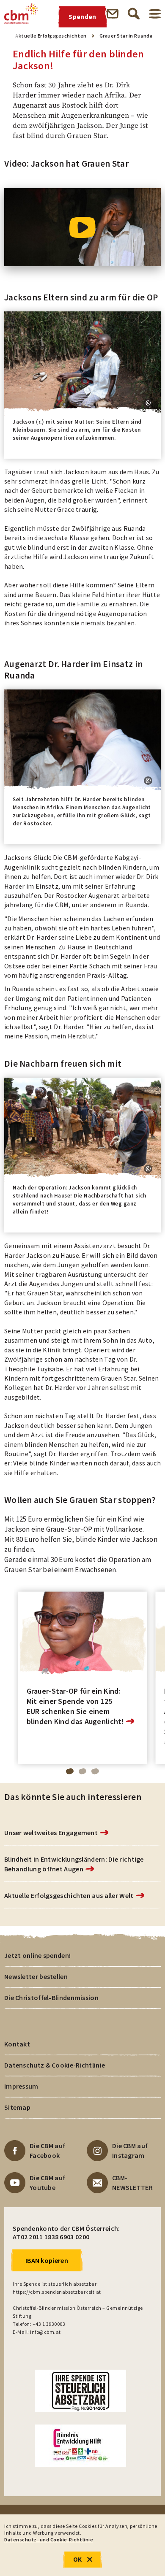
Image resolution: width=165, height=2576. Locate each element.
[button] (148, 403)
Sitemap (17, 2107)
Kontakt (17, 2044)
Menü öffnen (155, 14)
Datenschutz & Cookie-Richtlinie (55, 2065)
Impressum (21, 2086)
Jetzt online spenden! (37, 1955)
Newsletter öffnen (113, 14)
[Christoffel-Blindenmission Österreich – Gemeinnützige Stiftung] (21, 14)
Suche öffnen (134, 14)
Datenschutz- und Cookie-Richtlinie (49, 2540)
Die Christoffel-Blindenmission (51, 1998)
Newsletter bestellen (36, 1976)
